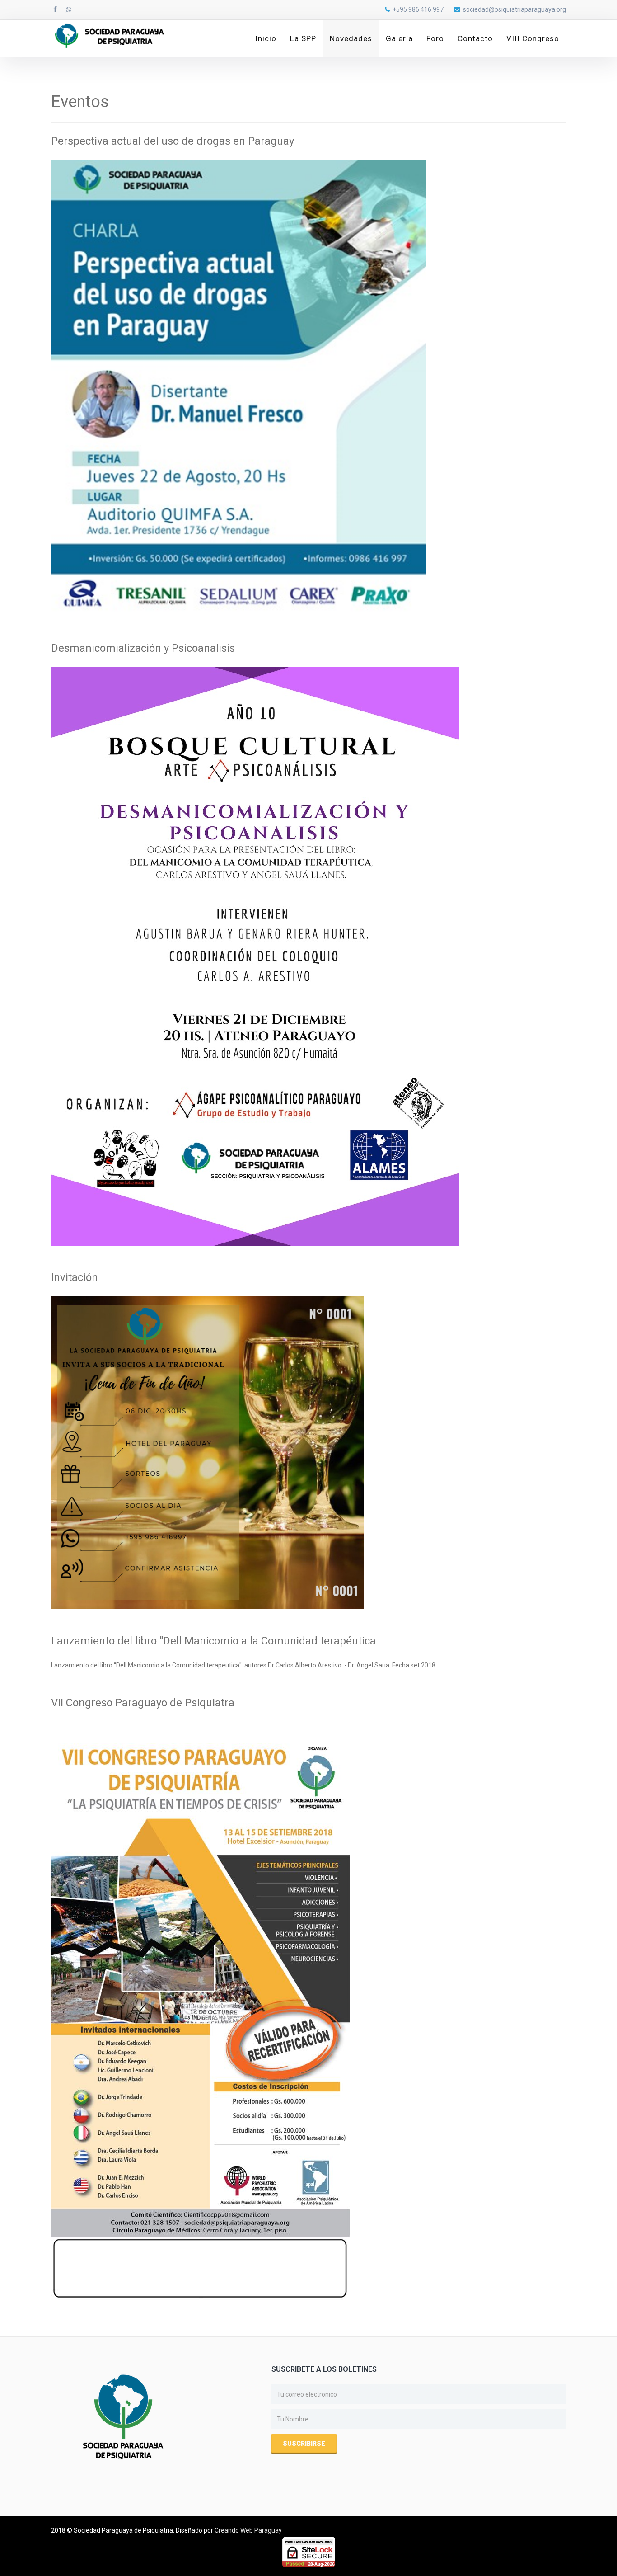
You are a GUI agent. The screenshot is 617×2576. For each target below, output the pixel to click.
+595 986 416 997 (418, 9)
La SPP (303, 38)
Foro (435, 38)
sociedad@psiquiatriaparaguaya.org (514, 9)
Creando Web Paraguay (248, 2530)
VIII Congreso (533, 38)
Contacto (475, 38)
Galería (399, 38)
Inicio (266, 38)
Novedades (351, 38)
